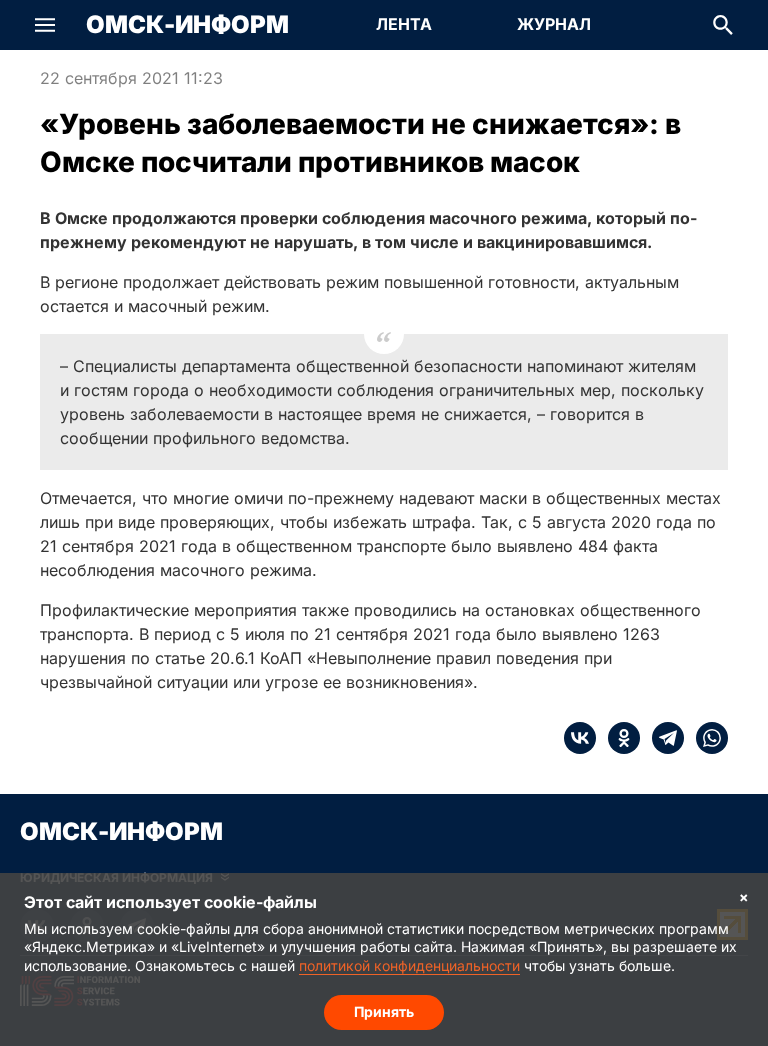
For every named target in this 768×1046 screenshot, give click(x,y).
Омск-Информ (187, 25)
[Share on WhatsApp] (706, 738)
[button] (45, 25)
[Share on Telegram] (662, 738)
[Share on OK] (618, 738)
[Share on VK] (580, 738)
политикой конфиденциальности (409, 965)
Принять (384, 1011)
